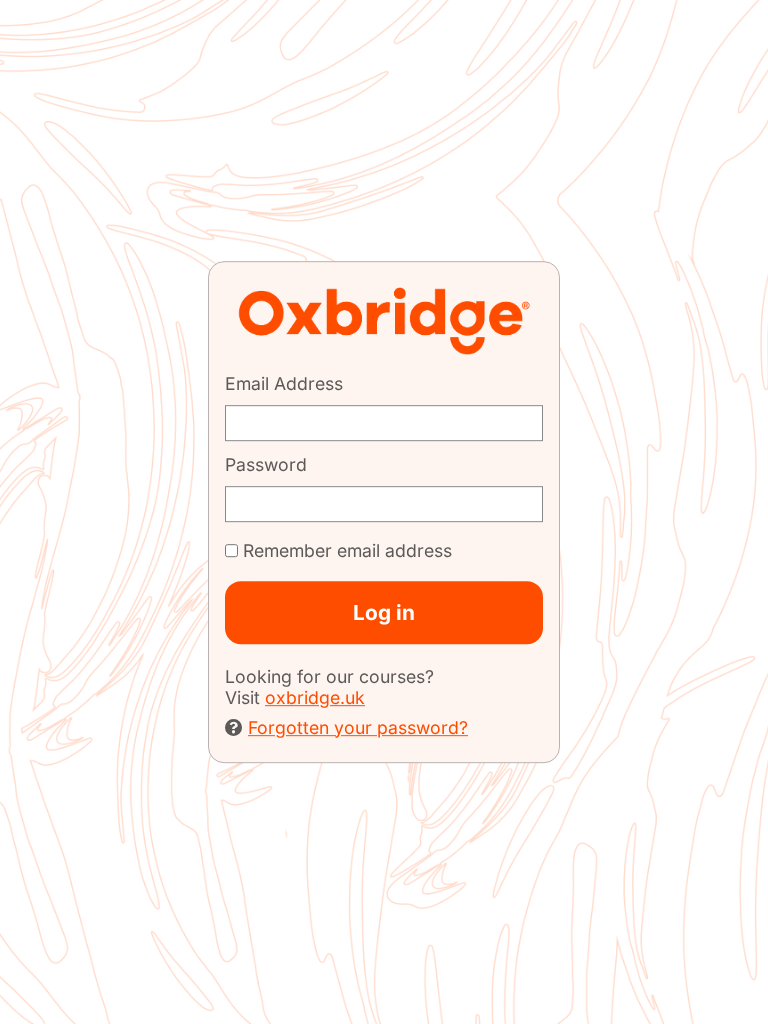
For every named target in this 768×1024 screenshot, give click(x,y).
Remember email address (347, 551)
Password (266, 464)
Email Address (284, 383)
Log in (384, 612)
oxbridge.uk (315, 698)
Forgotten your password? (358, 727)
